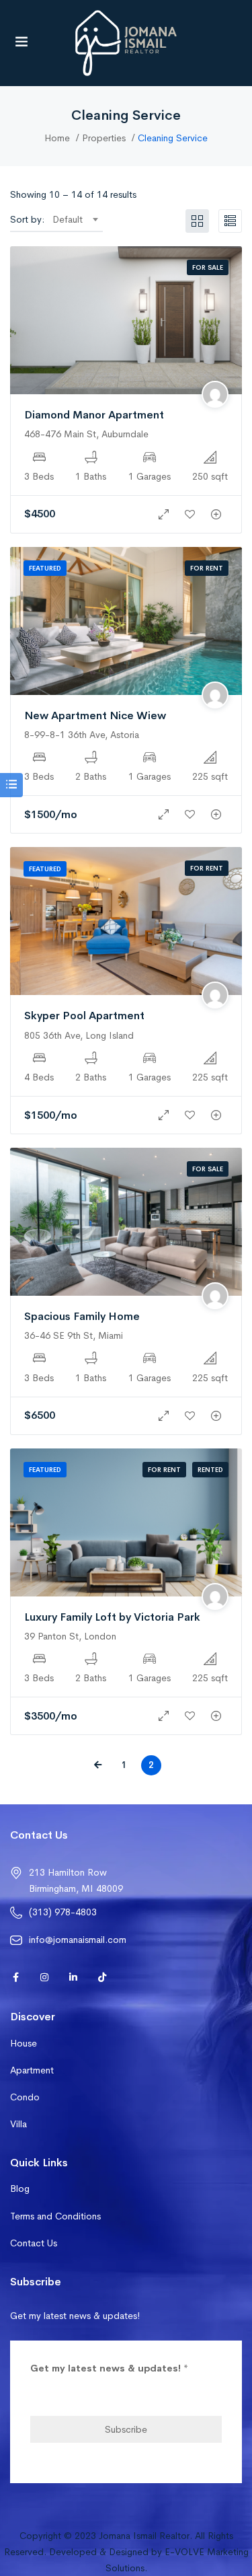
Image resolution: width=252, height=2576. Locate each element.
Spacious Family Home (82, 1316)
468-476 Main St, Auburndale (86, 434)
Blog (20, 2188)
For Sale (208, 267)
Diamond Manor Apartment (94, 415)
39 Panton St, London (70, 1636)
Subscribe (126, 2429)
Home (57, 138)
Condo (25, 2097)
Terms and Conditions (55, 2216)
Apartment (32, 2070)
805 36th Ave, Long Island (79, 1035)
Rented (210, 1470)
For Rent (207, 568)
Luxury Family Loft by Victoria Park (112, 1617)
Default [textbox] (68, 219)
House (24, 2043)
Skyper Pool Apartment (84, 1016)
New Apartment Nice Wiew (95, 715)
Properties (104, 138)
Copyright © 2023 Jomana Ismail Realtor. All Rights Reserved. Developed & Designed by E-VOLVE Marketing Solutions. (126, 2552)
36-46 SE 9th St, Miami (74, 1335)
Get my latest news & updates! (109, 2368)
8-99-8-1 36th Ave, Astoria (82, 735)
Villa (18, 2124)
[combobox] (75, 219)
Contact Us (34, 2243)
